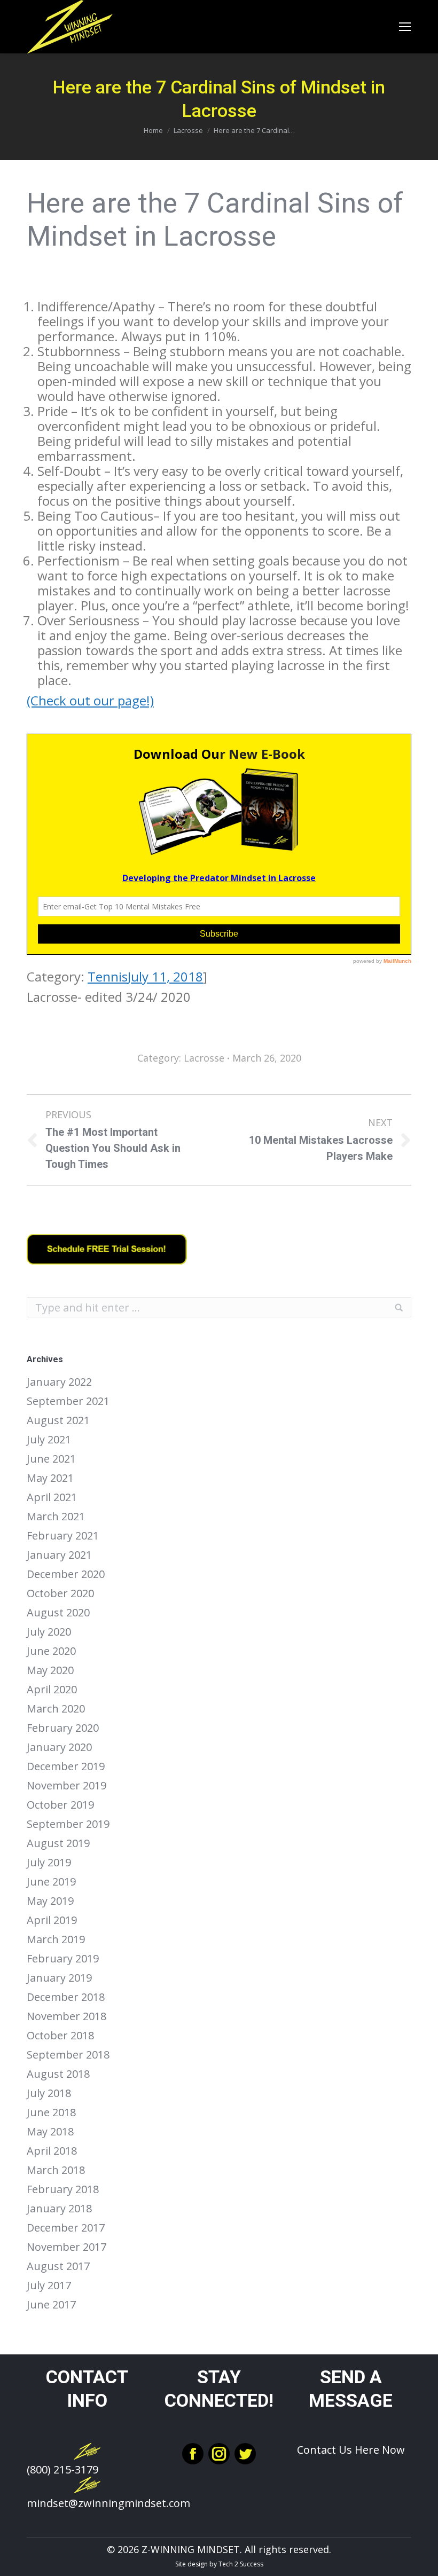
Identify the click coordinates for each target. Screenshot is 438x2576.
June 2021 (51, 1459)
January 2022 (59, 1382)
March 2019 (56, 1939)
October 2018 (60, 2036)
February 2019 (63, 1959)
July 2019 (49, 1863)
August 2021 (58, 1420)
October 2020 (60, 1593)
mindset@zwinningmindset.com (108, 2503)
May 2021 (50, 1478)
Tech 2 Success (241, 2564)
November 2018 (67, 2016)
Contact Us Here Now (351, 2450)
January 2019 (59, 1978)
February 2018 (63, 2189)
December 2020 (66, 1574)
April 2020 (52, 1690)
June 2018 (51, 2112)
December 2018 (66, 1997)
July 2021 (49, 1440)
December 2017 (66, 2228)
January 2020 (59, 1747)
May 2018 (50, 2132)
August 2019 (58, 1843)
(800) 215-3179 (62, 2469)
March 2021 (56, 1517)
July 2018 (49, 2093)
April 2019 (52, 1920)
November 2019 (67, 1786)
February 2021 (63, 1536)
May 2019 (50, 1901)
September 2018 (68, 2055)
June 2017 (51, 2305)
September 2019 (68, 1824)
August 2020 (58, 1613)
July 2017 (49, 2286)
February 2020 (63, 1728)
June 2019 (51, 1882)
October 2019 (60, 1805)
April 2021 (52, 1497)
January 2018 (59, 2209)
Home (153, 130)
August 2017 (58, 2266)
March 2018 (56, 2170)
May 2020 (50, 1670)
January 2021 (59, 1555)
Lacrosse (188, 130)
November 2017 (67, 2247)
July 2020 (49, 1632)
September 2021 (68, 1401)
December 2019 (66, 1766)
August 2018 (58, 2074)
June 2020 (51, 1651)
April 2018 (52, 2151)
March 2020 (56, 1709)
